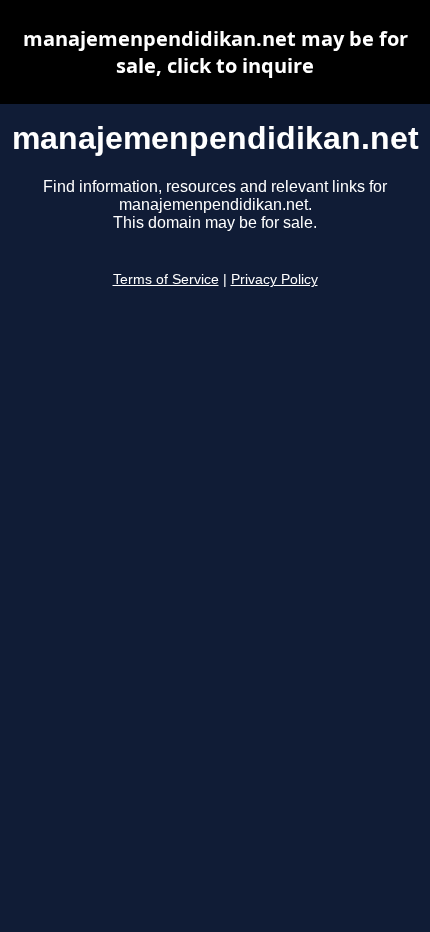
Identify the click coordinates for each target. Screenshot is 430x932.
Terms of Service (166, 279)
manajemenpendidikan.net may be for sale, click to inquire (215, 52)
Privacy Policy (274, 279)
